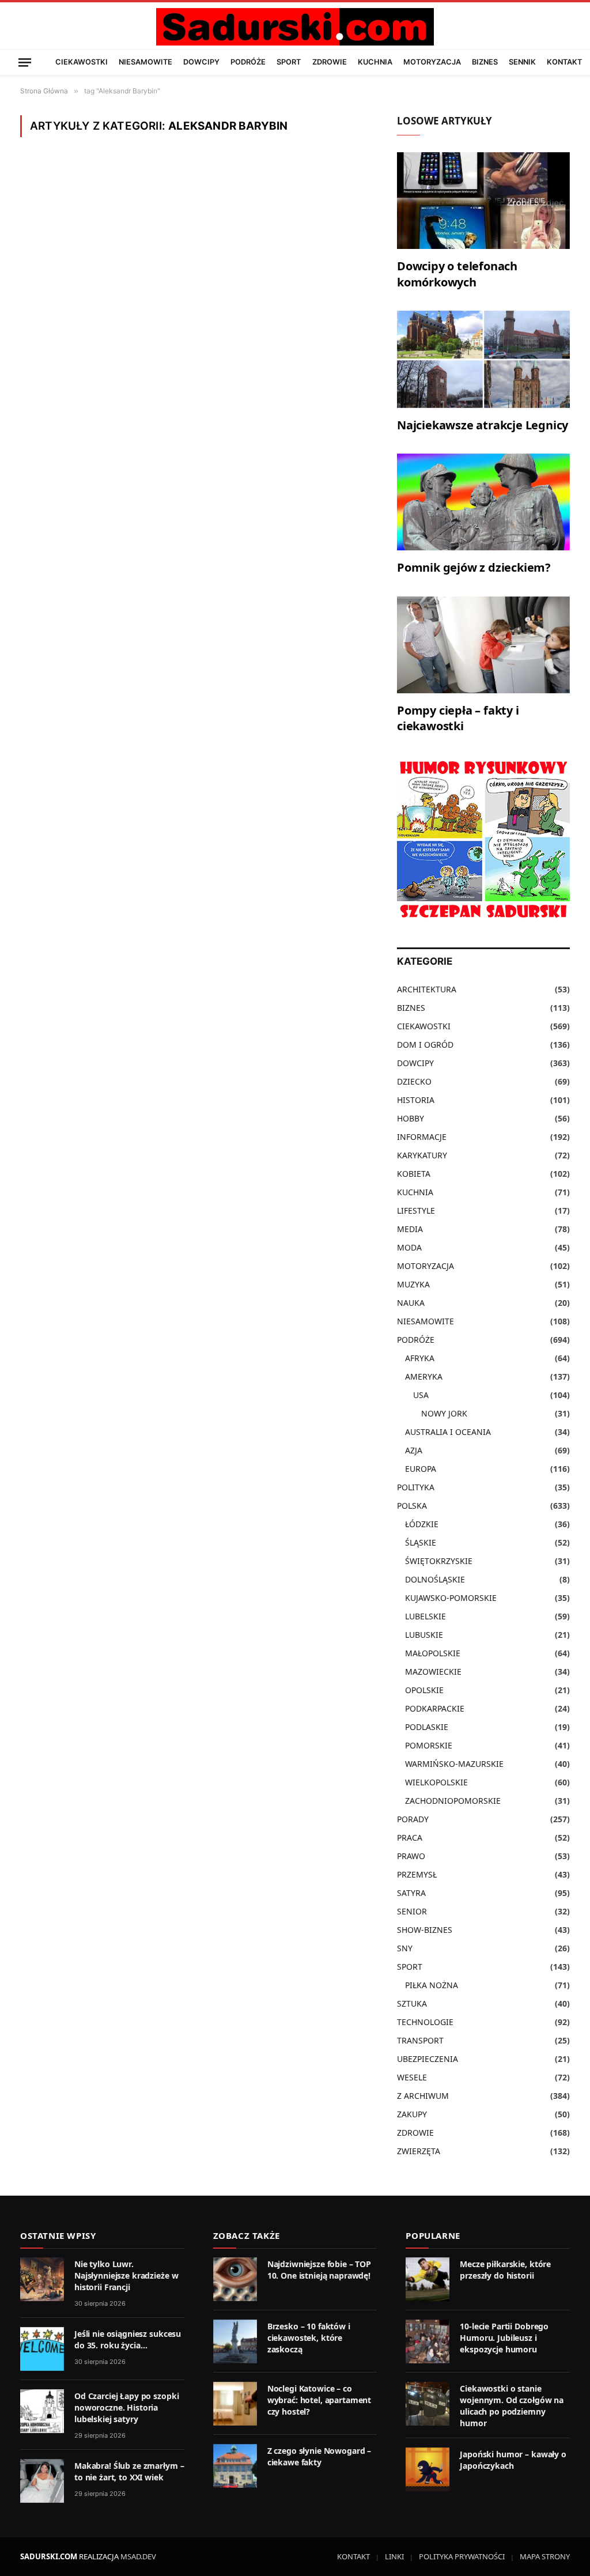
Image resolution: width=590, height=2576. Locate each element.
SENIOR (412, 1911)
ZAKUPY (412, 2114)
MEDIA (410, 1229)
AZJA (414, 1450)
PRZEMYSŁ (417, 1874)
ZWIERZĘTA (419, 2151)
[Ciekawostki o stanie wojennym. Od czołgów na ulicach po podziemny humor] (428, 2404)
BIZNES (485, 62)
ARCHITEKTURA (427, 989)
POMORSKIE (429, 1745)
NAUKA (411, 1303)
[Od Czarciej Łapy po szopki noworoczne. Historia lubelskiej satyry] (42, 2411)
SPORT (289, 62)
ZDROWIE (330, 62)
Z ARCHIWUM (423, 2096)
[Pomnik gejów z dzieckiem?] (483, 502)
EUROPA (421, 1469)
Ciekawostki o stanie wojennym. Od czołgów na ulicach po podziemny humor (512, 2406)
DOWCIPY (201, 62)
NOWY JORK (444, 1413)
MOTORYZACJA (432, 62)
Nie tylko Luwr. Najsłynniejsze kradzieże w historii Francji (126, 2275)
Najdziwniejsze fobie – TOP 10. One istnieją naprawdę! (319, 2270)
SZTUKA (412, 2003)
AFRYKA (420, 1358)
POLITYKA (416, 1487)
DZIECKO (414, 1081)
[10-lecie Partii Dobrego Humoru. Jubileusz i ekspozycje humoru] (428, 2341)
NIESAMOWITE (145, 62)
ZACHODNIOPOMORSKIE (453, 1801)
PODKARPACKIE (435, 1708)
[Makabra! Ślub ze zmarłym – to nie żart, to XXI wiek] (42, 2481)
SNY (405, 1948)
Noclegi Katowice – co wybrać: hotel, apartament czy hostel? (319, 2400)
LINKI (394, 2556)
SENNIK (522, 62)
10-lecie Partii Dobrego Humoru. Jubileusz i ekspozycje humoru (504, 2338)
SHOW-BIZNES (425, 1930)
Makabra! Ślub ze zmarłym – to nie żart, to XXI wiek (129, 2471)
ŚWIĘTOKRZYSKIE (439, 1561)
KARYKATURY (422, 1155)
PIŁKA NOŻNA (432, 1985)
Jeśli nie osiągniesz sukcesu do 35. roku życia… (128, 2339)
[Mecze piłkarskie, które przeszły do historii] (428, 2279)
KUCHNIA (375, 62)
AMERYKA (424, 1376)
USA (421, 1395)
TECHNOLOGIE (425, 2022)
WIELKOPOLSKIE (436, 1782)
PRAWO (411, 1856)
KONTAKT (564, 62)
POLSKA (412, 1506)
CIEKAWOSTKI (82, 62)
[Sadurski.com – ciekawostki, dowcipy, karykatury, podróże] (295, 27)
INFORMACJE (422, 1137)
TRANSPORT (420, 2040)
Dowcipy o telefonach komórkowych (457, 274)
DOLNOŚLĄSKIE (435, 1579)
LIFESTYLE (416, 1210)
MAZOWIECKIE (433, 1672)
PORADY (413, 1819)
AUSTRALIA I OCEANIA (448, 1432)
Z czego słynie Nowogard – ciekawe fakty (319, 2456)
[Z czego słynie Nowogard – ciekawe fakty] (235, 2466)
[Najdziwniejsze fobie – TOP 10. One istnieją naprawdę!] (235, 2279)
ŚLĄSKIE (421, 1542)
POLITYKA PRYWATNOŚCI (462, 2556)
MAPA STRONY (545, 2556)
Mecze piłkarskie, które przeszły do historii (505, 2270)
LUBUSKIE (424, 1635)
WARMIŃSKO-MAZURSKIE (454, 1764)
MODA (409, 1247)
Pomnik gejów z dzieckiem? (474, 567)
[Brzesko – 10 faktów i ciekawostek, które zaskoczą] (235, 2341)
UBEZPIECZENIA (428, 2059)
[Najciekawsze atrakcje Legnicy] (483, 359)
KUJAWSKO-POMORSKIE (451, 1598)
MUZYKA (413, 1284)
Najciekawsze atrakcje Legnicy (483, 425)
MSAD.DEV (138, 2556)
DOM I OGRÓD (425, 1045)
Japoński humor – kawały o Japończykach (513, 2460)
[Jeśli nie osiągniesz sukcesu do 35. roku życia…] (42, 2349)
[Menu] (25, 62)
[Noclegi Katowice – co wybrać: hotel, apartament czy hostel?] (235, 2404)
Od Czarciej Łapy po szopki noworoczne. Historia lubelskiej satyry (126, 2407)
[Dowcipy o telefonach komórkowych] (483, 201)
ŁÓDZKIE (422, 1524)
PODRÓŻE (248, 62)
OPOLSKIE (424, 1690)
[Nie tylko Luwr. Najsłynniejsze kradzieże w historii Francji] (42, 2279)
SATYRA (411, 1893)
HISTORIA (416, 1100)
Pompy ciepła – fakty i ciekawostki (458, 718)
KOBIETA (414, 1174)
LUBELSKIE (426, 1616)
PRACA (410, 1837)
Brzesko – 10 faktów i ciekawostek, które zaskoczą (309, 2338)
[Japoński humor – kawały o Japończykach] (428, 2469)
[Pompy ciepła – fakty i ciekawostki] (483, 645)
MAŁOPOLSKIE (433, 1653)
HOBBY (411, 1118)
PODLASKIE (427, 1727)
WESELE (412, 2077)
